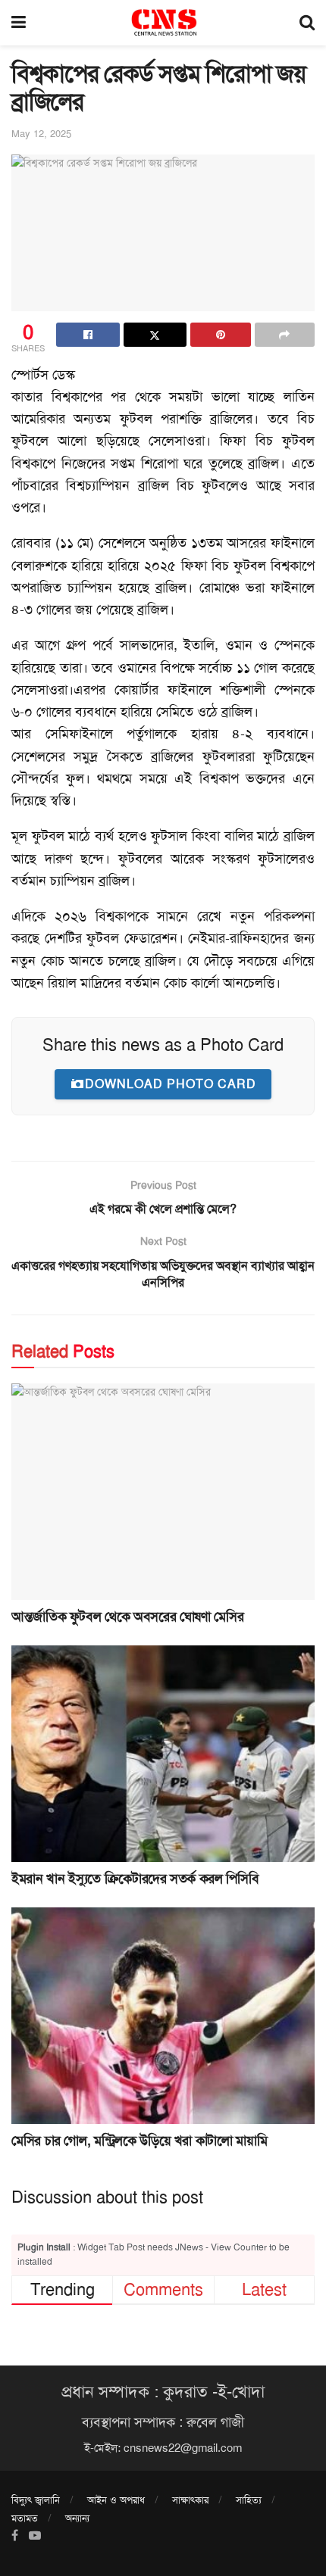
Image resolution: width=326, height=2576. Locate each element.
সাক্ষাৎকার (190, 2500)
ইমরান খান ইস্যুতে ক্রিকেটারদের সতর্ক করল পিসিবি (135, 1879)
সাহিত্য (249, 2500)
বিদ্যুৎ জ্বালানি (36, 2500)
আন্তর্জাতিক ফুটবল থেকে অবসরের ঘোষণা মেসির (127, 1617)
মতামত (25, 2518)
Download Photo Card (171, 1084)
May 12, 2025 (41, 134)
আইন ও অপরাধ (116, 2500)
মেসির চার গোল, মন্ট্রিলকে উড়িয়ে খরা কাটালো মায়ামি (139, 2141)
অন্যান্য (77, 2518)
